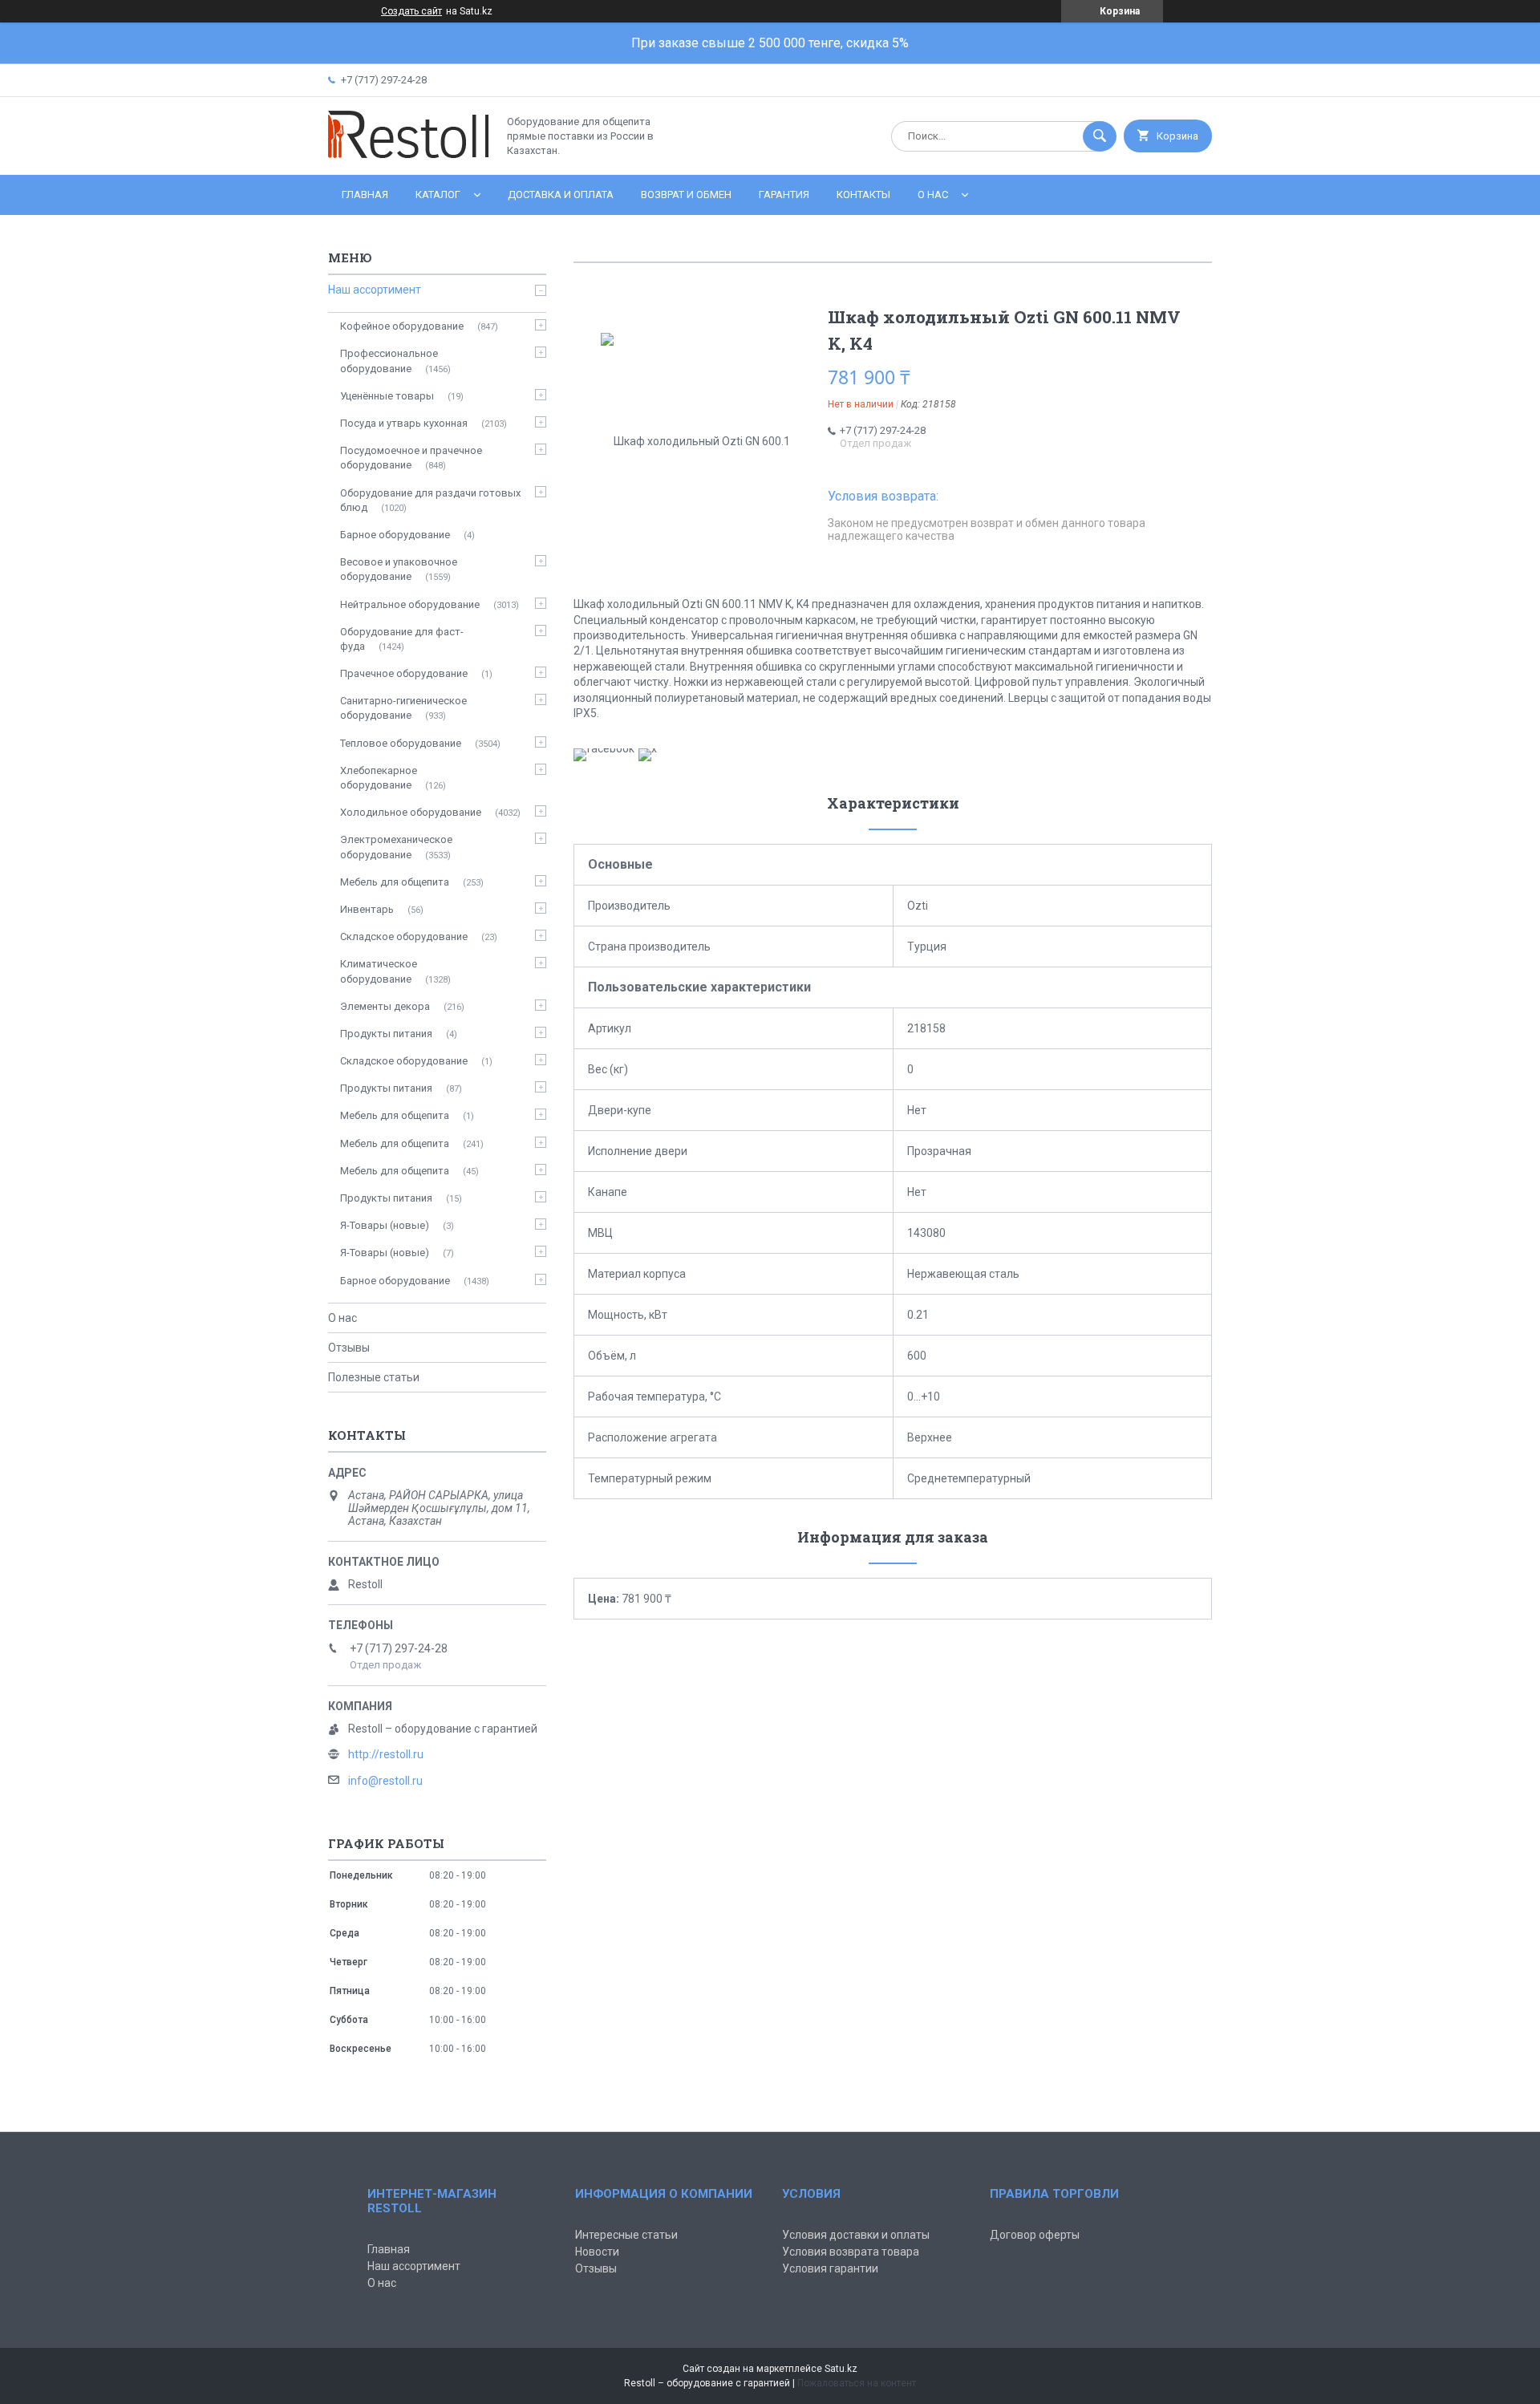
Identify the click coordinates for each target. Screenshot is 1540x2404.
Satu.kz (841, 2369)
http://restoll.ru (386, 1754)
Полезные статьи (374, 1377)
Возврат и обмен (686, 195)
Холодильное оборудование (411, 812)
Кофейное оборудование (402, 326)
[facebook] (604, 748)
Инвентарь (367, 909)
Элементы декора (385, 1006)
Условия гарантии (830, 2268)
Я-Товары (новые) (385, 1225)
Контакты (863, 195)
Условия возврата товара (851, 2252)
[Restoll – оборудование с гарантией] (408, 155)
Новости (597, 2252)
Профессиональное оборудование (389, 361)
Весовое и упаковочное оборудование (399, 569)
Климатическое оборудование (379, 971)
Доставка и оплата (561, 195)
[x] (648, 748)
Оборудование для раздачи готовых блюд (430, 500)
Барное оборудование (395, 535)
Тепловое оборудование (401, 743)
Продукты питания (386, 1034)
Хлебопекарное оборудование (379, 778)
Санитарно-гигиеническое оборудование (403, 708)
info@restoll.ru (385, 1781)
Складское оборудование (404, 936)
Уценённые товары (387, 396)
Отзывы (349, 1348)
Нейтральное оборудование (410, 604)
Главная (365, 195)
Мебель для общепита (395, 882)
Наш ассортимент (375, 290)
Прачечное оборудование (404, 673)
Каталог (438, 195)
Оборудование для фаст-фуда (402, 639)
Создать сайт (411, 11)
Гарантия (784, 195)
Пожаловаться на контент (857, 2383)
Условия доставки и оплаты (856, 2235)
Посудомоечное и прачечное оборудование (411, 458)
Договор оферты (1035, 2235)
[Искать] (1100, 136)
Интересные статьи (626, 2235)
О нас (933, 195)
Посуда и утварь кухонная (404, 423)
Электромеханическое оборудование (396, 847)
